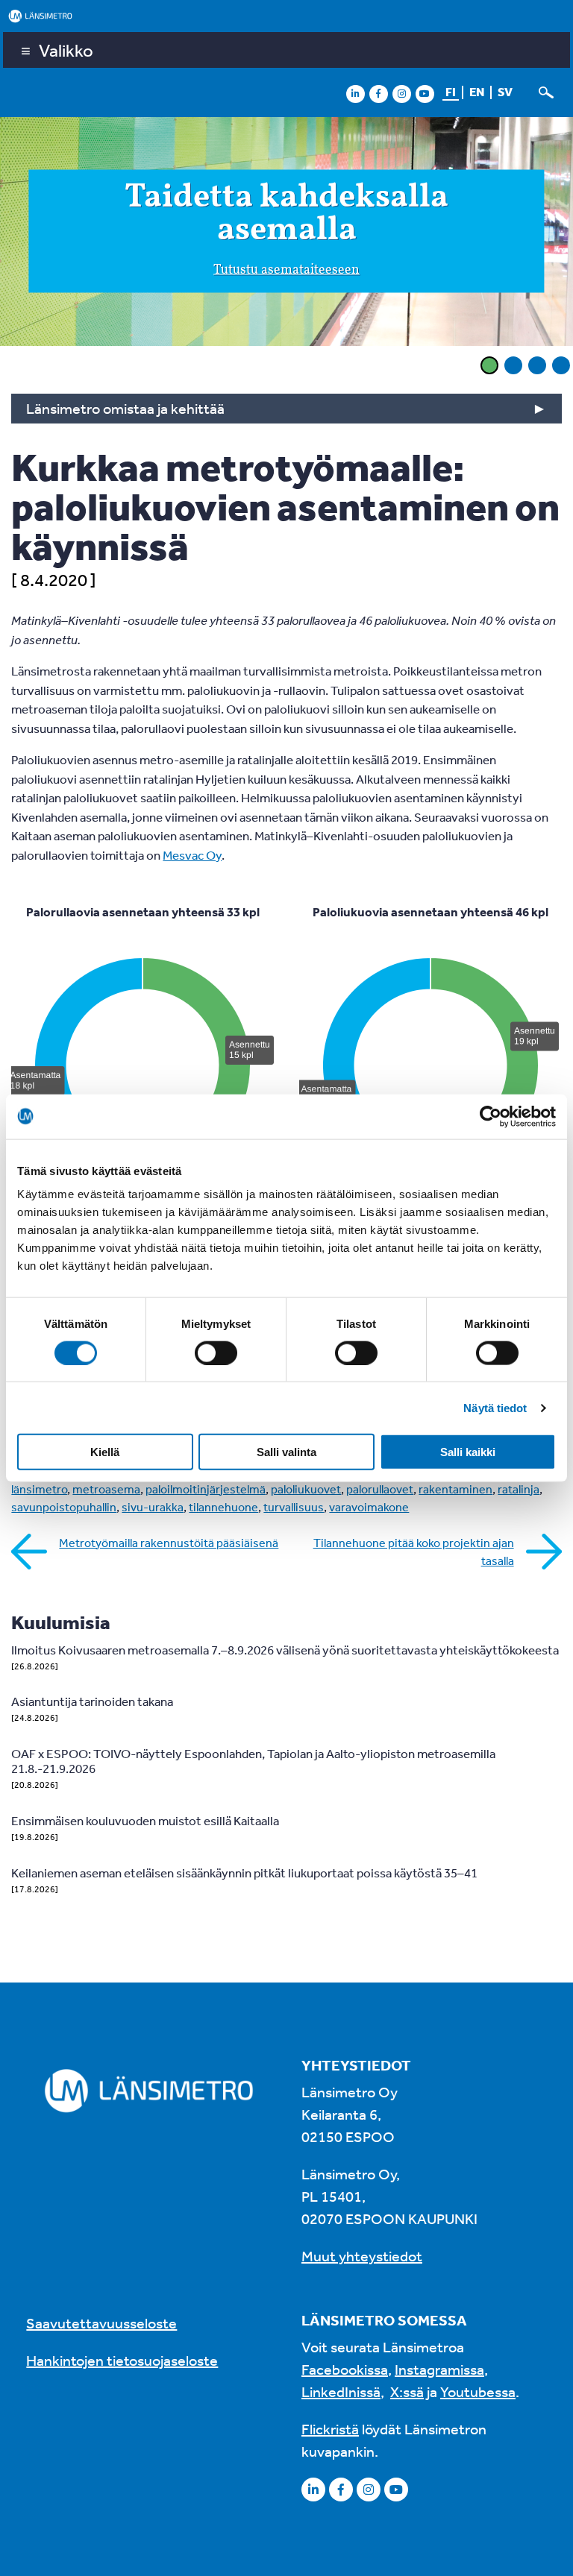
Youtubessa (478, 2391)
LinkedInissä (341, 2391)
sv (505, 92)
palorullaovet (380, 1489)
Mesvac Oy (192, 855)
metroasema (106, 1489)
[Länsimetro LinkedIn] (355, 93)
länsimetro (39, 1489)
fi (451, 92)
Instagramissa (439, 2369)
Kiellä (105, 1452)
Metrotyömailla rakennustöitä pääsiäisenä (169, 1543)
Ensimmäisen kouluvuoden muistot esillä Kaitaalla (145, 1820)
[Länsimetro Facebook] (378, 93)
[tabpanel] (286, 234)
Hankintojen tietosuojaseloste (122, 2360)
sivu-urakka (153, 1507)
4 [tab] (561, 365)
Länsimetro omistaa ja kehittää (125, 408)
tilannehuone (223, 1507)
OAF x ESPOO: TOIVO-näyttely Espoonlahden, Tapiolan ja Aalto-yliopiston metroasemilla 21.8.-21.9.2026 (253, 1761)
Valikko (66, 50)
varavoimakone (369, 1507)
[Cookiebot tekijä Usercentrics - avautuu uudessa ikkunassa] (491, 1116)
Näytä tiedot (495, 1407)
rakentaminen (455, 1489)
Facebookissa (345, 2369)
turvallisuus (294, 1507)
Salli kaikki (468, 1452)
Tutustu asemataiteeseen (286, 271)
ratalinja (519, 1489)
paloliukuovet (306, 1489)
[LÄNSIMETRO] (286, 16)
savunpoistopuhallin (64, 1507)
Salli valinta (286, 1452)
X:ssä (407, 2391)
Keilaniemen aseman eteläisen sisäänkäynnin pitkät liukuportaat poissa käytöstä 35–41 (244, 1873)
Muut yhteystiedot (362, 2256)
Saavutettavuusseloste (101, 2323)
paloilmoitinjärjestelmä (206, 1489)
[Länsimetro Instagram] (401, 93)
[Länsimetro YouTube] (425, 93)
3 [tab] (537, 365)
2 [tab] (513, 365)
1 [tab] (489, 365)
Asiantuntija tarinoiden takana (92, 1701)
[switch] (216, 1352)
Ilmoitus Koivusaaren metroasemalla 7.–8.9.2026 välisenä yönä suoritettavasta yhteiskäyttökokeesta (285, 1650)
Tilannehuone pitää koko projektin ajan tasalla (414, 1552)
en (477, 92)
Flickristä (330, 2429)
